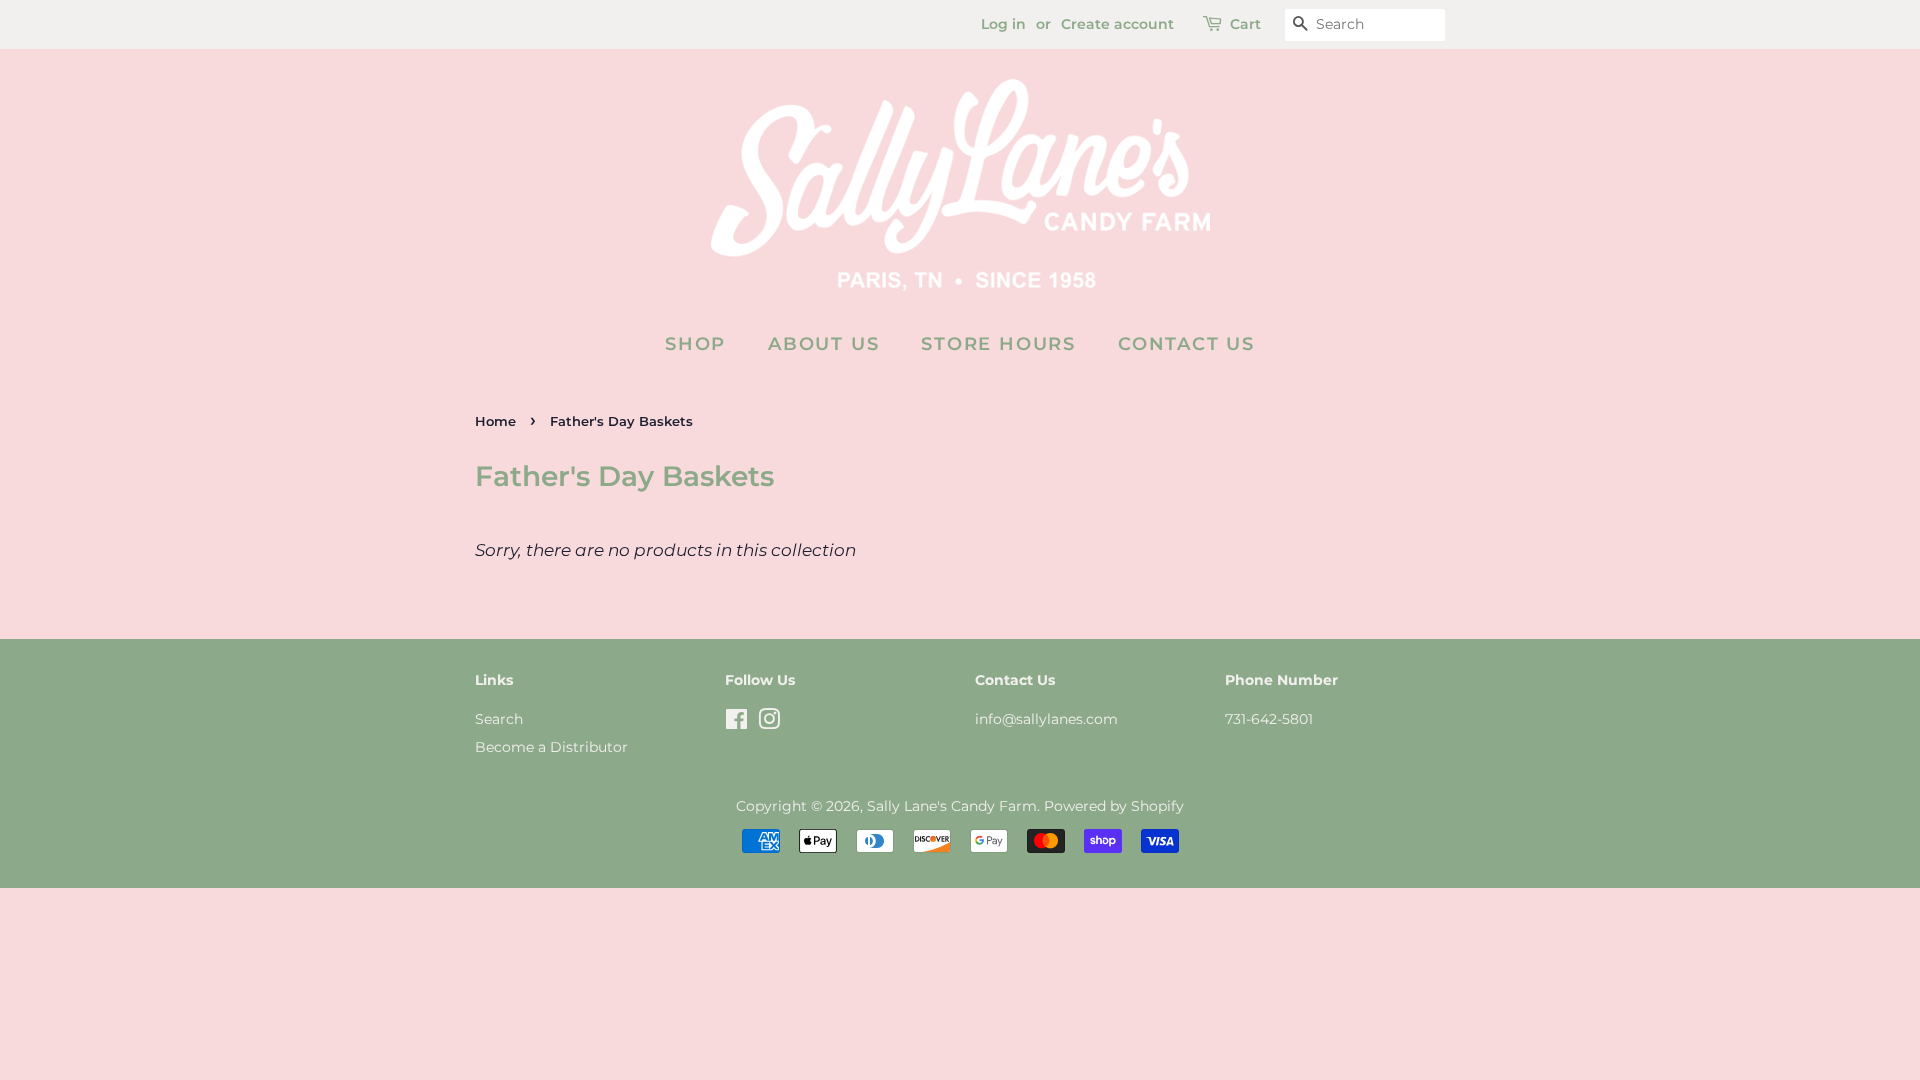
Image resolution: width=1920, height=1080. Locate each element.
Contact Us (1186, 344)
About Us (823, 344)
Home (495, 421)
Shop (695, 344)
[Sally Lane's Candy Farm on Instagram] (769, 723)
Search (499, 719)
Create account (1117, 24)
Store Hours (998, 344)
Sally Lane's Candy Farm (952, 806)
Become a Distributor (551, 747)
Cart (1245, 24)
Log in (1003, 24)
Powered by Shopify (1114, 806)
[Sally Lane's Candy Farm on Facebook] (736, 723)
